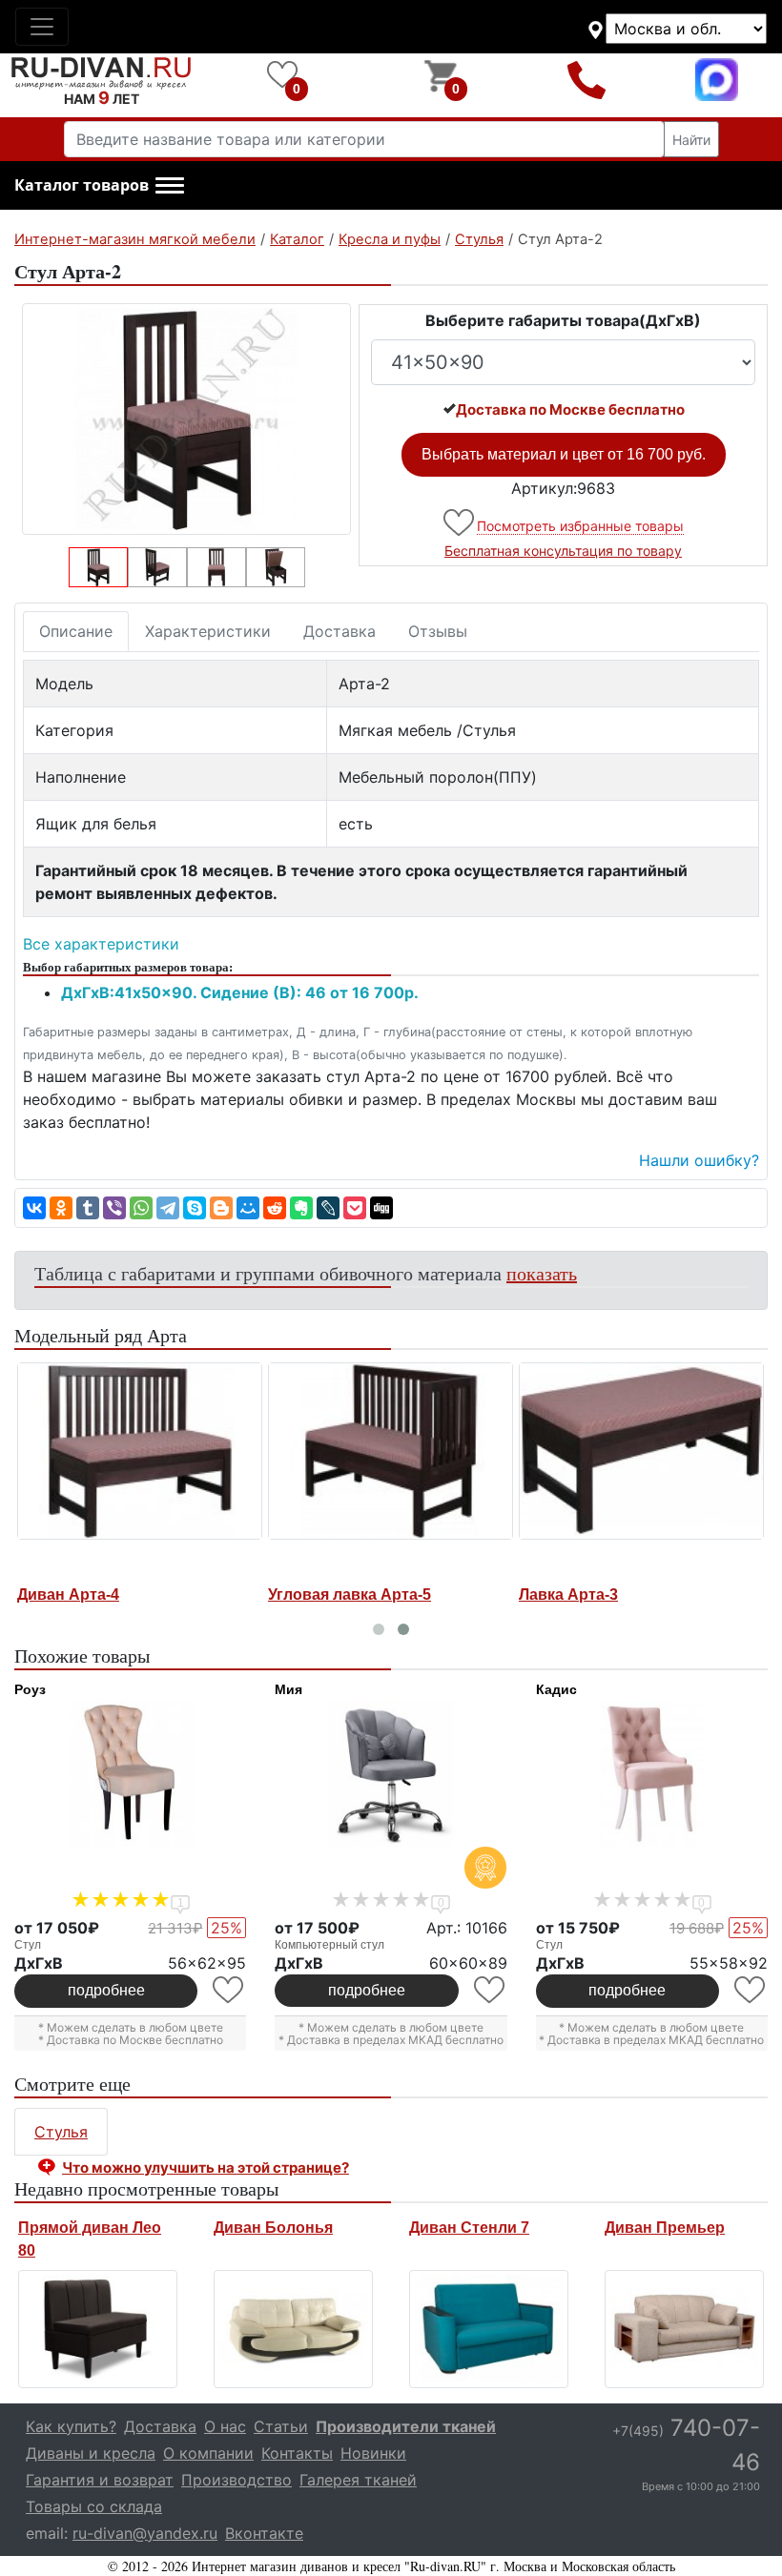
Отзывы (438, 631)
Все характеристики (101, 944)
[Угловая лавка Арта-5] (437, 1451)
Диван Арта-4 (115, 1595)
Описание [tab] (76, 631)
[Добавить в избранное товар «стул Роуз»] (229, 1990)
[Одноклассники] (61, 1208)
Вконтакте (264, 2533)
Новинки (373, 2453)
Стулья (61, 2132)
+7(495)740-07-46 (586, 80)
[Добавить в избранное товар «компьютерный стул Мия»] (491, 1990)
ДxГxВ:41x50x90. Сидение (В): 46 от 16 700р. (240, 992)
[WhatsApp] (141, 1208)
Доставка (340, 631)
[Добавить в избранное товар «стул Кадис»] (751, 1990)
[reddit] (275, 1208)
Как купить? (71, 2426)
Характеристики (208, 631)
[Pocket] (355, 1208)
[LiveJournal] (328, 1208)
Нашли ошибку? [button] (699, 1160)
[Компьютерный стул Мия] (391, 1773)
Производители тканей (406, 2426)
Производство (237, 2480)
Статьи (281, 2426)
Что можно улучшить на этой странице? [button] (206, 2167)
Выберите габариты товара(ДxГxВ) (563, 320)
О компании (208, 2453)
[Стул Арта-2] (186, 419)
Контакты (297, 2453)
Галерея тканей (358, 2480)
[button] (99, 186)
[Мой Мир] (248, 1208)
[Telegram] (168, 1208)
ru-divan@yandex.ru (145, 2533)
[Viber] (114, 1208)
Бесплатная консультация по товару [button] (563, 551)
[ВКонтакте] (34, 1208)
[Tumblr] (88, 1208)
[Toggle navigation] (42, 27)
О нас (225, 2426)
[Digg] (381, 1208)
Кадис (556, 1689)
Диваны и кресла (91, 2453)
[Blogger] (221, 1208)
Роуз (30, 1689)
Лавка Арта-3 (615, 1595)
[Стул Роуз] (130, 1773)
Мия (288, 1689)
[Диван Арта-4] (186, 1451)
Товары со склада (94, 2506)
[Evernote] (301, 1208)
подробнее (106, 1990)
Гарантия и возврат (100, 2480)
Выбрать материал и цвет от (564, 454)
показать (542, 1273)
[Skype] (195, 1208)
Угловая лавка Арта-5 (396, 1595)
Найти (691, 140)
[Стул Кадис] (652, 1773)
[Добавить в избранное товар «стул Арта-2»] (460, 523)
